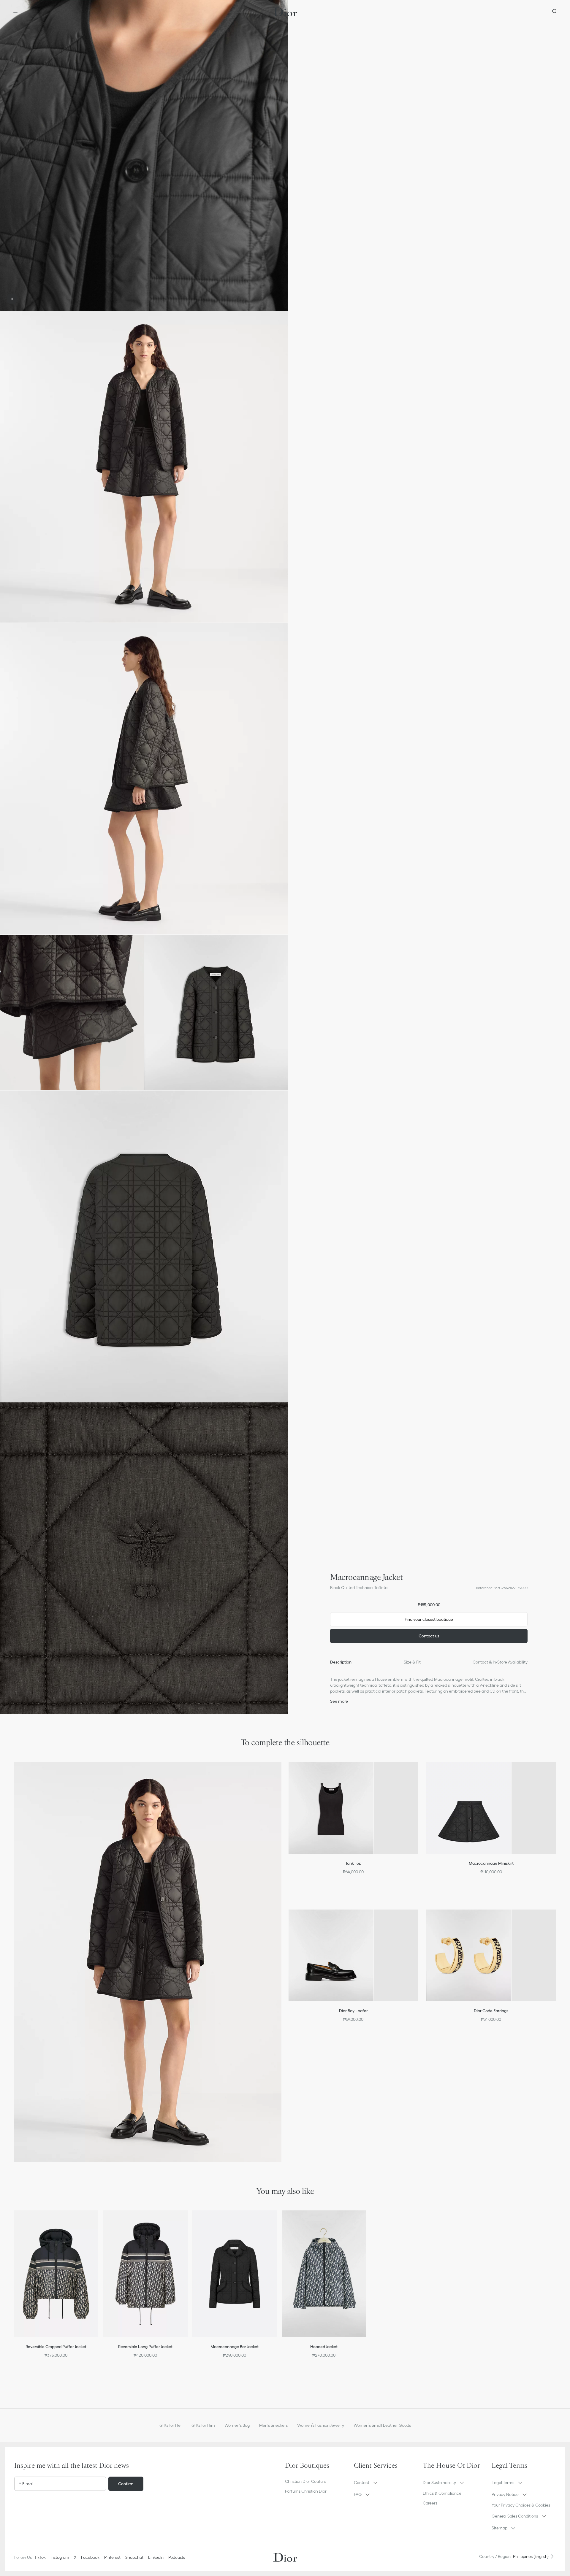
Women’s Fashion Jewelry (321, 2425)
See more (339, 1701)
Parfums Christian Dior (306, 2491)
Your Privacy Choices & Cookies (521, 2505)
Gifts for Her (171, 2425)
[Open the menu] (15, 12)
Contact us (429, 1636)
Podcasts (177, 2557)
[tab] (341, 1662)
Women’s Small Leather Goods (382, 2425)
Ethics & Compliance (442, 2493)
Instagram (60, 2557)
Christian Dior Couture (306, 2481)
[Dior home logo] (285, 12)
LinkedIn (156, 2557)
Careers (430, 2503)
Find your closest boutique (429, 1619)
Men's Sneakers (273, 2425)
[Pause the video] (12, 299)
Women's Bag (237, 2425)
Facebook (90, 2557)
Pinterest (112, 2557)
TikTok (40, 2557)
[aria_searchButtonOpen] (555, 12)
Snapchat (134, 2557)
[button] (144, 155)
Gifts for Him (203, 2425)
